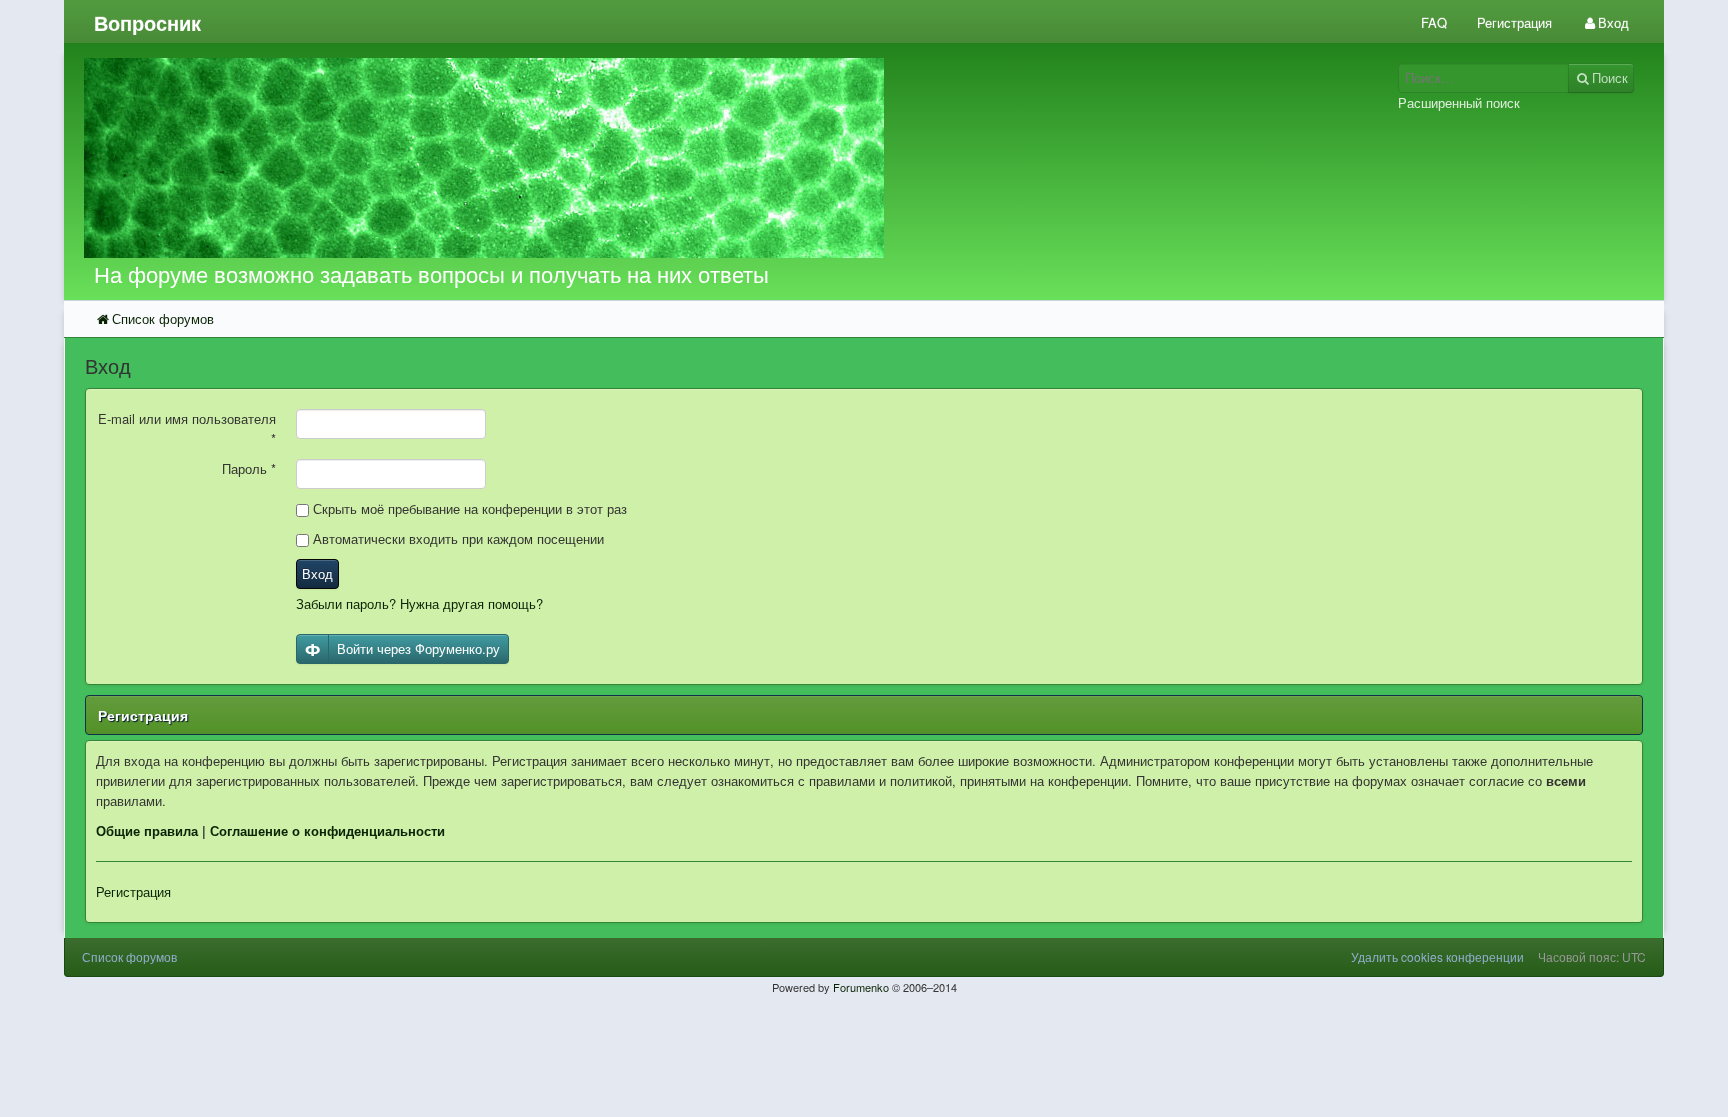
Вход (317, 573)
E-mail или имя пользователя (187, 428)
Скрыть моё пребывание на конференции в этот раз (468, 508)
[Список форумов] (662, 158)
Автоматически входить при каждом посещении (456, 538)
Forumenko (861, 987)
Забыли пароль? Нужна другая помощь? (419, 603)
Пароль (249, 468)
